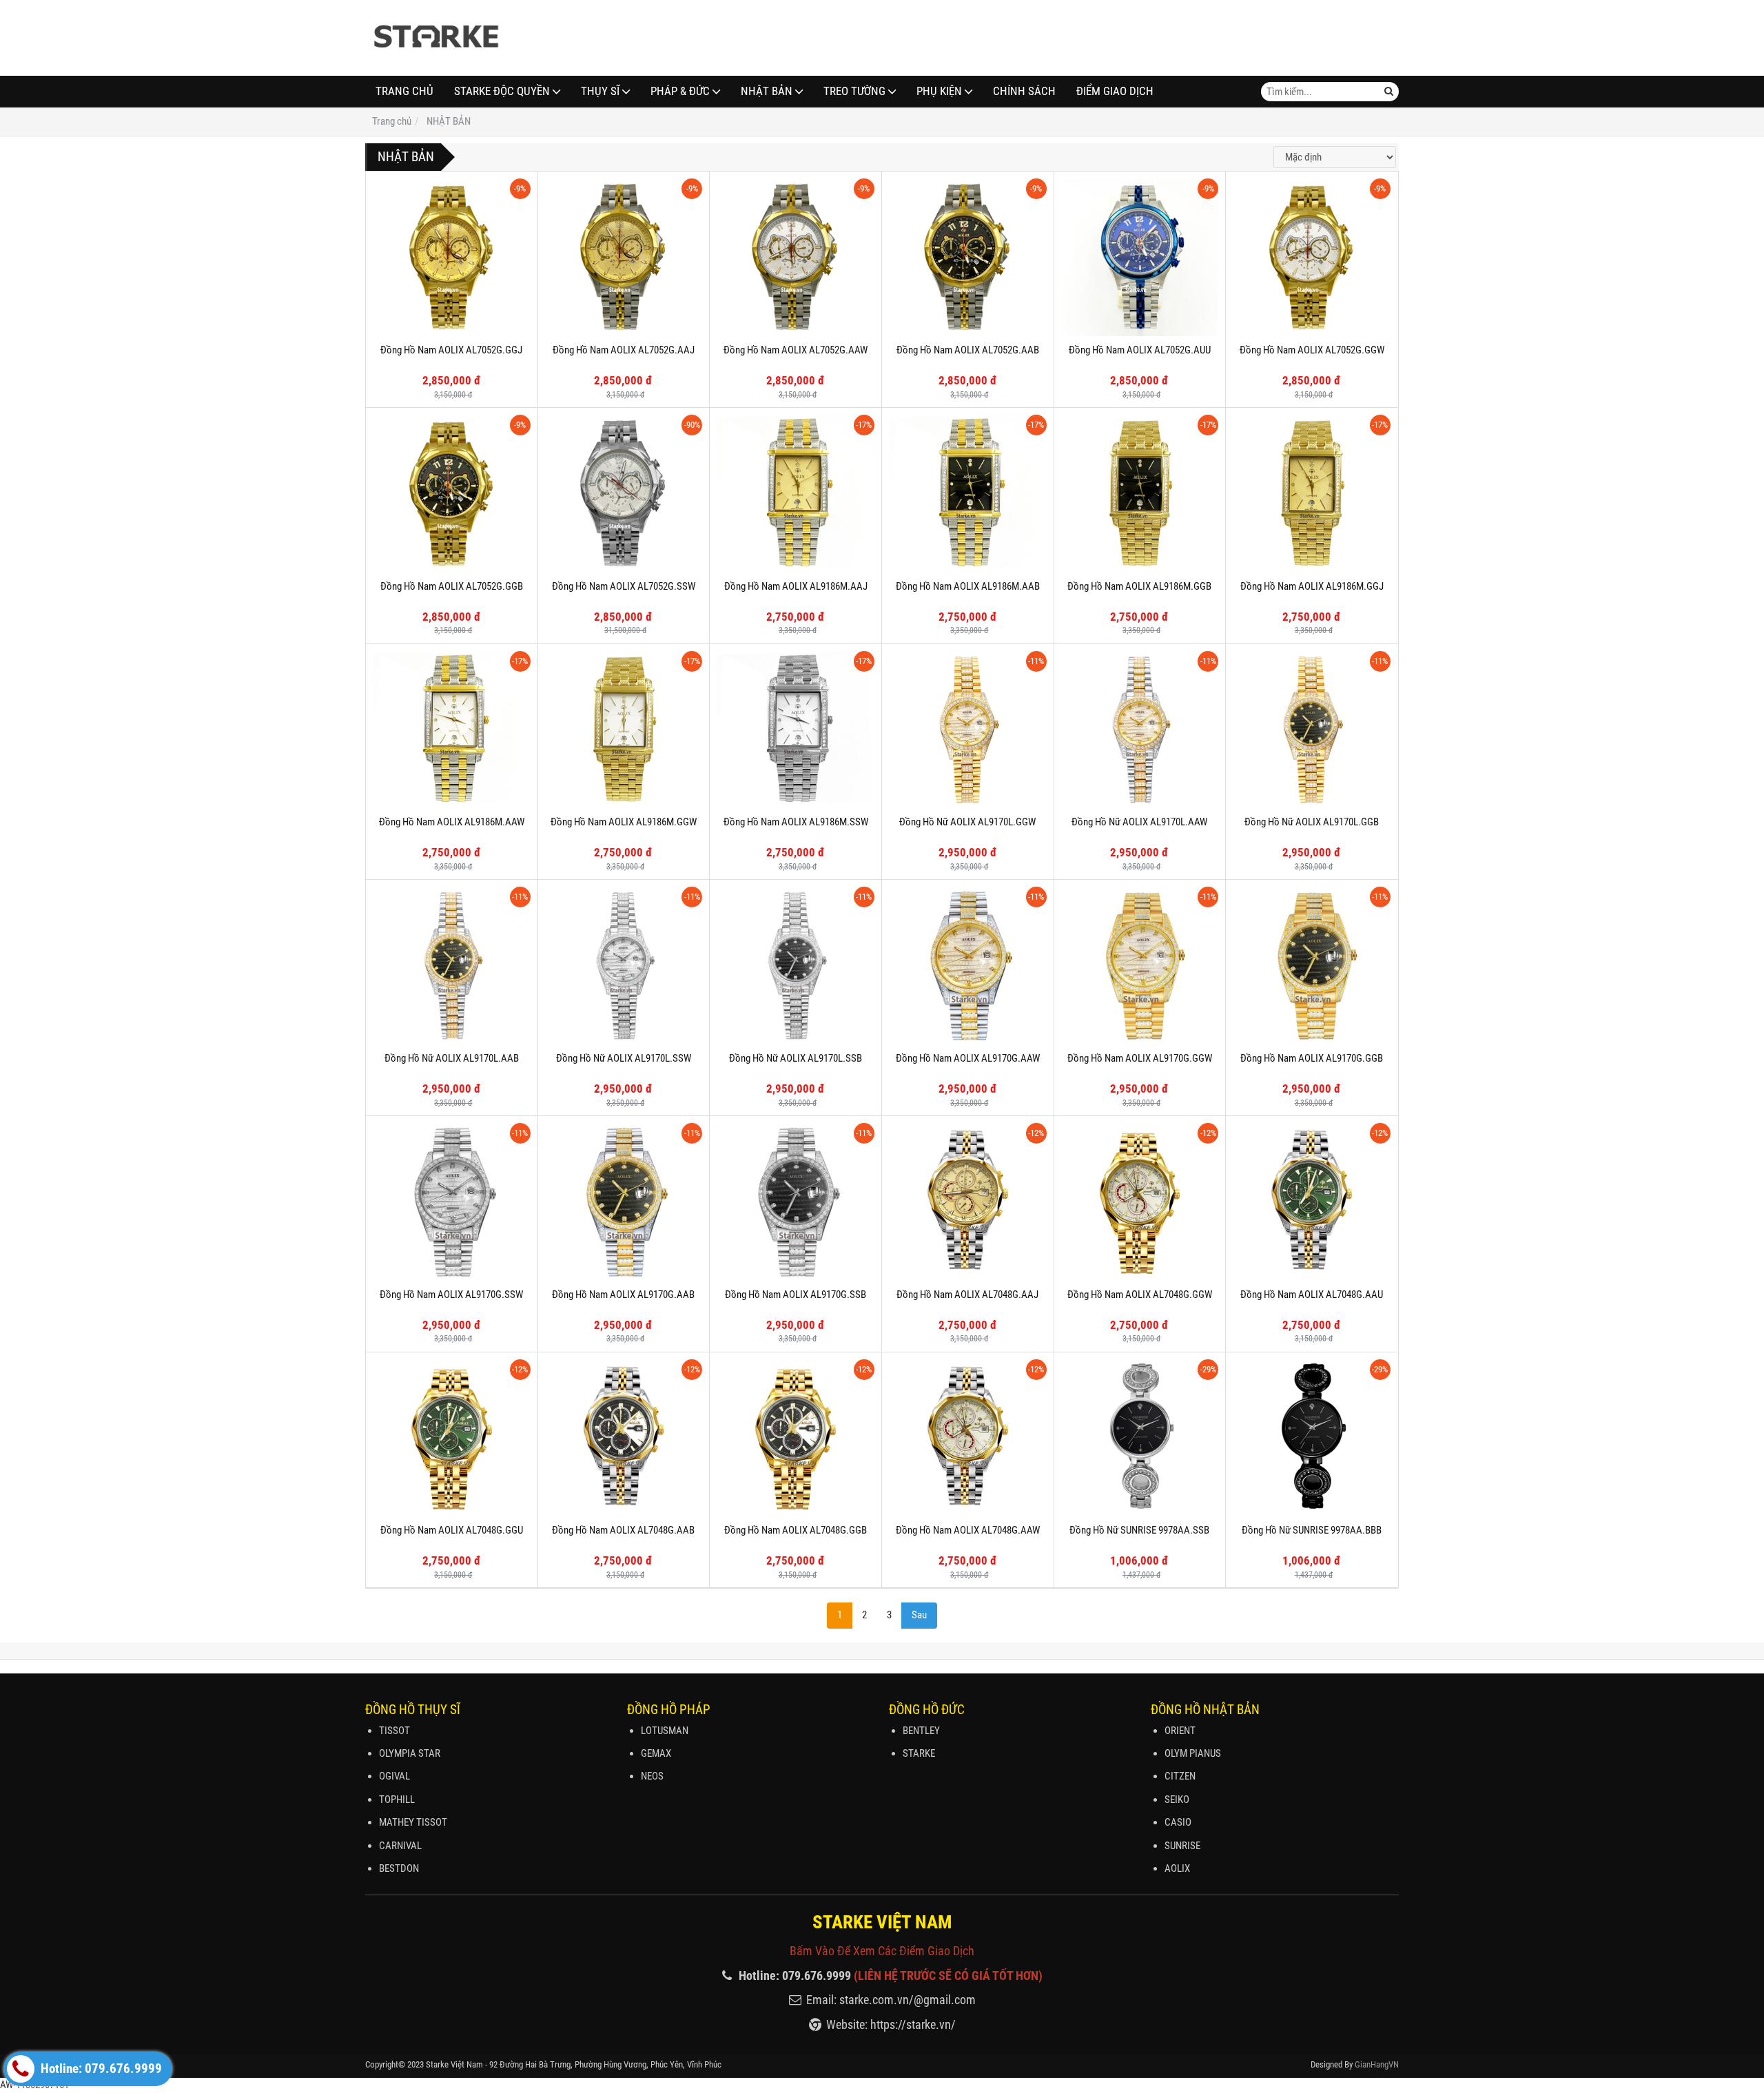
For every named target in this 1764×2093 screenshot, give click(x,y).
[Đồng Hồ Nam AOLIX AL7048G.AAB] (624, 1438)
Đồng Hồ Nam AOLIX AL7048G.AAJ (967, 1295)
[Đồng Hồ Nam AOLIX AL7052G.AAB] (968, 257)
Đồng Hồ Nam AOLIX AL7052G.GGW (1312, 350)
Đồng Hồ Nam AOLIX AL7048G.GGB (796, 1530)
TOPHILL (397, 1800)
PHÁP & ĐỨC (680, 91)
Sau (919, 1615)
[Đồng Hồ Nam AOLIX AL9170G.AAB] (624, 1202)
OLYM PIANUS (1193, 1753)
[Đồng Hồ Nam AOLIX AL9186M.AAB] (968, 494)
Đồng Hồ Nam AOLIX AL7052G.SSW (624, 586)
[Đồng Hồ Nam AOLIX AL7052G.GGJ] (452, 257)
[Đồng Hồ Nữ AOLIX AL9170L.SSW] (624, 966)
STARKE (919, 1753)
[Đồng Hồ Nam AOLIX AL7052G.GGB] (452, 494)
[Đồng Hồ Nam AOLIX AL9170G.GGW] (1140, 966)
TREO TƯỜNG (854, 91)
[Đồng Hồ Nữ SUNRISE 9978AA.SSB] (1140, 1438)
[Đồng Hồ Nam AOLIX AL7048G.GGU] (452, 1438)
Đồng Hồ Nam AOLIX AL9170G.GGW (1140, 1058)
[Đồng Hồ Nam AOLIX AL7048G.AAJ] (968, 1202)
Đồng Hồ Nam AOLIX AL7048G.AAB (623, 1530)
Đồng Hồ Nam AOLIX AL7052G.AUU (1140, 350)
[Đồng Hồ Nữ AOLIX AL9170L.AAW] (1140, 730)
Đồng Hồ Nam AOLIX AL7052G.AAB (968, 350)
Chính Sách (1024, 91)
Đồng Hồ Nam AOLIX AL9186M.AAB (968, 586)
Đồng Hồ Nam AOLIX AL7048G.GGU (452, 1530)
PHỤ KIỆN (939, 91)
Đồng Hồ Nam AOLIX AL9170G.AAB (623, 1295)
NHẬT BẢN (767, 91)
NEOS (652, 1776)
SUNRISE (1182, 1846)
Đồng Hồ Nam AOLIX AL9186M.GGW (624, 822)
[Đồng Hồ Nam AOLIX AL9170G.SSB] (796, 1202)
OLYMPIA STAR (410, 1753)
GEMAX (656, 1753)
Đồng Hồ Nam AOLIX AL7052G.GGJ (451, 350)
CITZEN (1180, 1776)
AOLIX (1177, 1868)
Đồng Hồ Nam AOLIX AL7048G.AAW (968, 1530)
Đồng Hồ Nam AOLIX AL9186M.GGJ (1312, 586)
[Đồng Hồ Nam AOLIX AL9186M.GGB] (1140, 494)
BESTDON (399, 1868)
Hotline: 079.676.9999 (100, 2069)
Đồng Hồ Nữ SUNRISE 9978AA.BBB (1312, 1530)
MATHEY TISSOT (413, 1822)
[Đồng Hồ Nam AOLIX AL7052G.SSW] (624, 494)
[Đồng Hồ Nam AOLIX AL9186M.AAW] (452, 730)
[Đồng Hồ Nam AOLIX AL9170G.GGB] (1312, 966)
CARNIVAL (400, 1846)
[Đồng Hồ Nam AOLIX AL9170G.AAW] (968, 966)
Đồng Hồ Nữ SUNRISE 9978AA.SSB (1139, 1530)
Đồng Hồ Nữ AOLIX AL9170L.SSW (624, 1058)
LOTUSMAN (665, 1731)
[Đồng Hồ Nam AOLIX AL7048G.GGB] (796, 1438)
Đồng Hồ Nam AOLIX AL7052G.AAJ (624, 350)
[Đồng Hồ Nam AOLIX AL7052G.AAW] (796, 257)
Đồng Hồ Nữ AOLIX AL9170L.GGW (967, 822)
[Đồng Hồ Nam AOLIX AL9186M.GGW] (624, 730)
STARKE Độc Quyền (502, 91)
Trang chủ (404, 91)
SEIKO (1177, 1800)
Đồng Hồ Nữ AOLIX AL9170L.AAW (1139, 822)
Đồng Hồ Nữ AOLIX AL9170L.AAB (452, 1058)
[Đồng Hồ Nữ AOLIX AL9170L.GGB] (1312, 730)
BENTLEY (921, 1731)
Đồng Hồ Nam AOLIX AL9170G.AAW (968, 1058)
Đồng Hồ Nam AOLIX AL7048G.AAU (1312, 1295)
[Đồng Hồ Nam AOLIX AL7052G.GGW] (1312, 257)
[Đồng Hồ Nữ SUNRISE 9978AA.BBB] (1312, 1438)
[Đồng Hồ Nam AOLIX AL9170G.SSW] (452, 1202)
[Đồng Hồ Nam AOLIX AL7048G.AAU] (1312, 1202)
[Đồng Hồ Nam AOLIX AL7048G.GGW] (1140, 1202)
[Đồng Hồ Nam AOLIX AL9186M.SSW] (796, 730)
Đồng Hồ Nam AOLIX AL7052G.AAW (796, 350)
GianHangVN (1377, 2064)
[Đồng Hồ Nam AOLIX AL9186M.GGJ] (1312, 494)
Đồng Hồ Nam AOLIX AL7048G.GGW (1140, 1295)
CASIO (1178, 1822)
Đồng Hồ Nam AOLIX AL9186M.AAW (452, 822)
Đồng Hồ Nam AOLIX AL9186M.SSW (796, 822)
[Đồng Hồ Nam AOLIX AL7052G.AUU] (1140, 257)
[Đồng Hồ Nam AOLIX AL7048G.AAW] (968, 1438)
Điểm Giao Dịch (1115, 91)
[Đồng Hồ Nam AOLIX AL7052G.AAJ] (624, 257)
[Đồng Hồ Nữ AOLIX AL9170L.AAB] (452, 966)
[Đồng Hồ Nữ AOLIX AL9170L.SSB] (796, 966)
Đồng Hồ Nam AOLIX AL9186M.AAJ (796, 586)
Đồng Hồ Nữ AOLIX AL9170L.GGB (1312, 822)
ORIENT (1180, 1731)
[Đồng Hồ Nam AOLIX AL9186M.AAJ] (796, 494)
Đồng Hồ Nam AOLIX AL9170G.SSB (796, 1295)
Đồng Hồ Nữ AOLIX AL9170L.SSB (796, 1058)
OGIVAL (394, 1776)
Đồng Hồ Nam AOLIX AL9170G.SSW (451, 1295)
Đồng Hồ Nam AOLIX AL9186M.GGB (1139, 586)
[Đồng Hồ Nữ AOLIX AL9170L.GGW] (968, 730)
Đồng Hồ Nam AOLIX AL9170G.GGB (1312, 1058)
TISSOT (394, 1731)
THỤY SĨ (600, 91)
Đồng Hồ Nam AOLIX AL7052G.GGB (452, 586)
